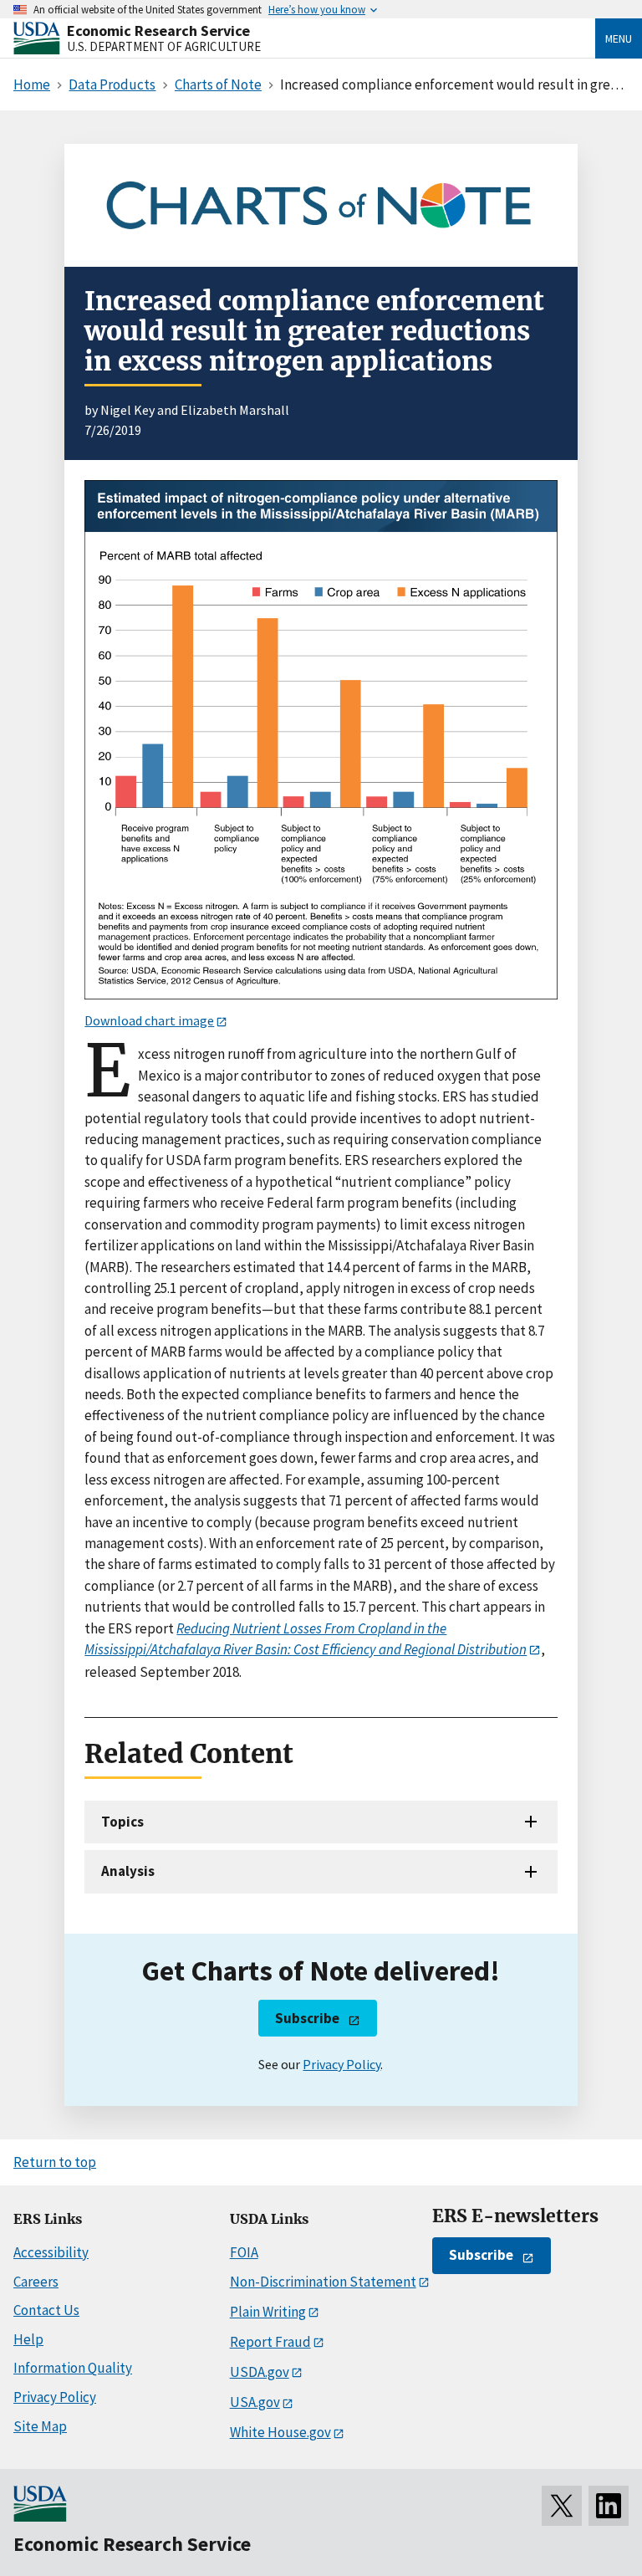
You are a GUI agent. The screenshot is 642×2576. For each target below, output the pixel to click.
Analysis (128, 1871)
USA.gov (255, 2402)
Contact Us (46, 2310)
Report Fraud (270, 2342)
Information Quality (73, 2368)
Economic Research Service (158, 31)
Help (28, 2339)
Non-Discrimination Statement (323, 2282)
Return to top (55, 2162)
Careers (36, 2282)
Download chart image (149, 1020)
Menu (619, 38)
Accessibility (51, 2252)
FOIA (244, 2252)
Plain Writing (268, 2312)
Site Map (40, 2426)
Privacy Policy (341, 2064)
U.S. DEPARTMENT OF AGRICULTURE (164, 46)
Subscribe (307, 2018)
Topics (122, 1822)
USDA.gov (260, 2372)
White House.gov (280, 2432)
